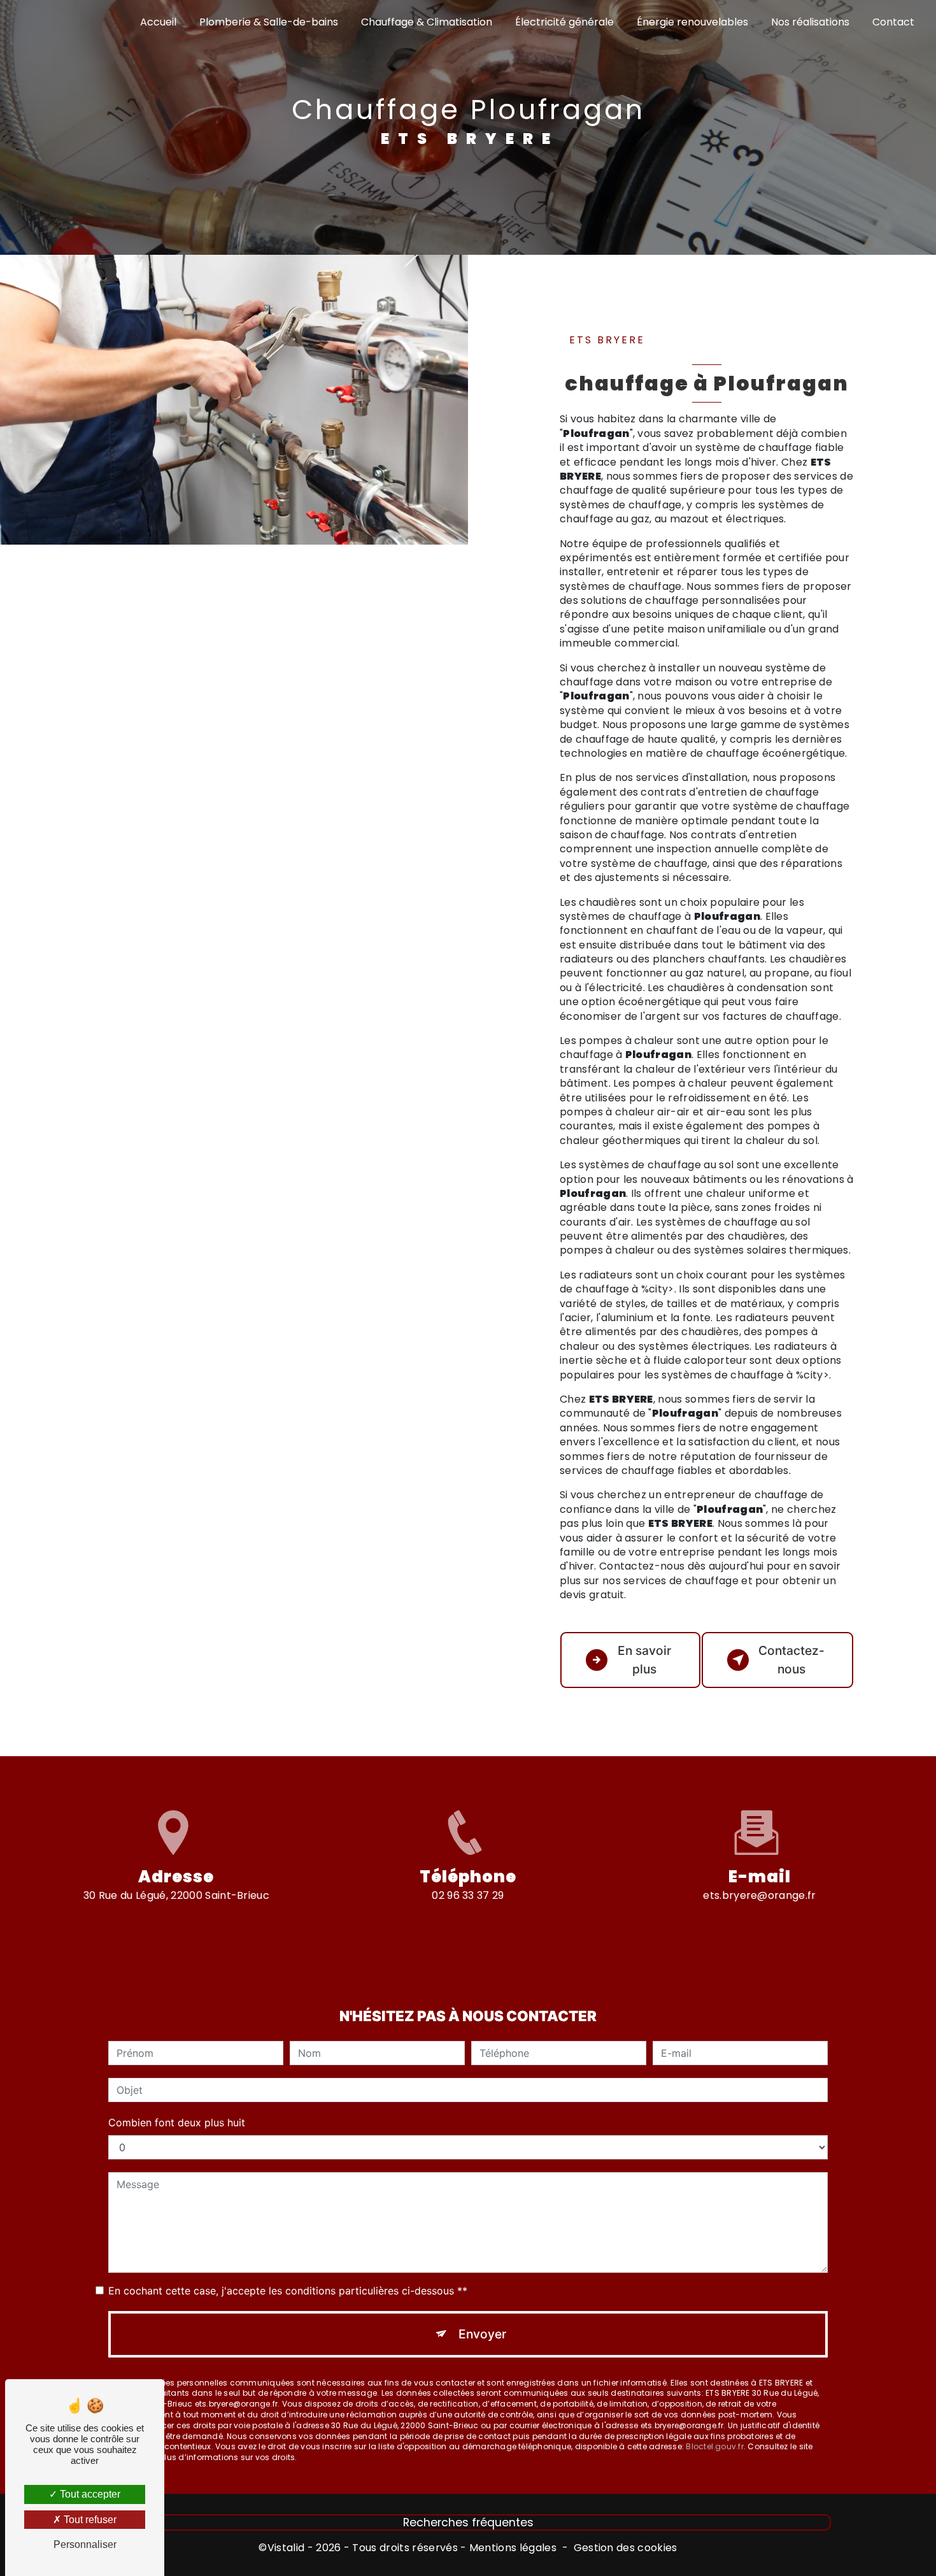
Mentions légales (513, 2548)
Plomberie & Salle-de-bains (269, 22)
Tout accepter (89, 2494)
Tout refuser (89, 2520)
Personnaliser (85, 2544)
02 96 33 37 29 (468, 1895)
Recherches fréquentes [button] (468, 2522)
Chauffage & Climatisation (427, 22)
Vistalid (286, 2548)
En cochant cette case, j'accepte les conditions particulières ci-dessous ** (288, 2291)
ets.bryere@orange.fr (759, 1895)
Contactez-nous (791, 1660)
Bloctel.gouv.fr (715, 2446)
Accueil (158, 22)
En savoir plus (644, 1660)
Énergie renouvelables (692, 22)
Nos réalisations (810, 22)
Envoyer (482, 2334)
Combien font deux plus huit (177, 2122)
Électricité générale (564, 22)
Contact (893, 22)
